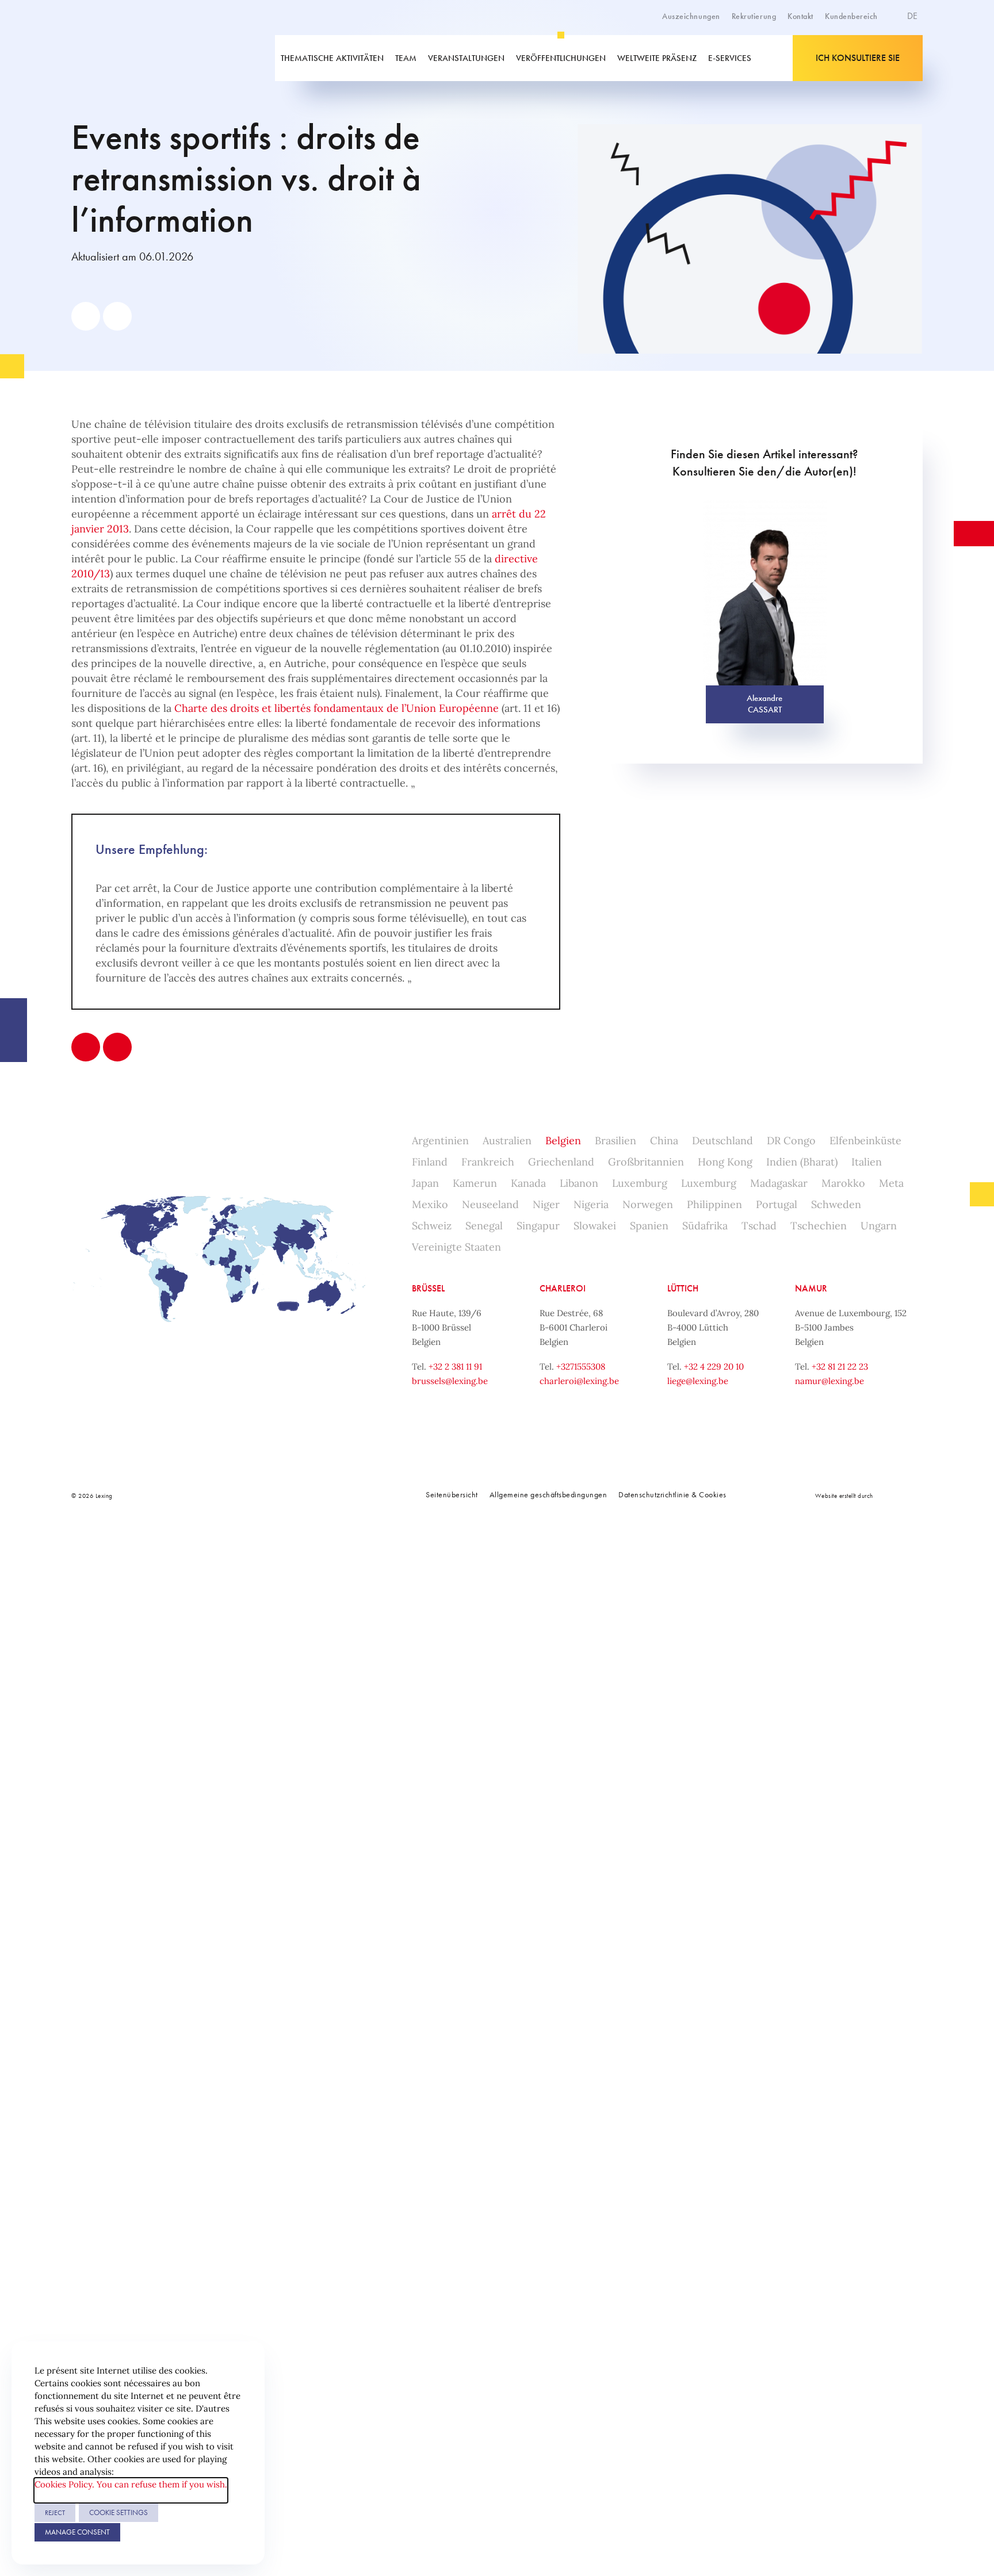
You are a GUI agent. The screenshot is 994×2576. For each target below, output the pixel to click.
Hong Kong (725, 1162)
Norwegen (648, 1204)
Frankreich (488, 1162)
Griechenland (561, 1162)
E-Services (730, 58)
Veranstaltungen (466, 58)
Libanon (579, 1183)
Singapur (538, 1226)
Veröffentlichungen (561, 58)
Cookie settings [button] (118, 2512)
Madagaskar (779, 1183)
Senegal (484, 1226)
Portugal (777, 1204)
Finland (430, 1162)
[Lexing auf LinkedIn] (255, 1496)
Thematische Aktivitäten (332, 58)
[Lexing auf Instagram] (281, 1496)
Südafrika (705, 1226)
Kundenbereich (851, 16)
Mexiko (430, 1204)
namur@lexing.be (829, 1381)
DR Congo (791, 1141)
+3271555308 (581, 1366)
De (913, 16)
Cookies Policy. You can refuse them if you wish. (131, 2484)
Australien (507, 1141)
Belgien (563, 1141)
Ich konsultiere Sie (858, 58)
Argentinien (440, 1141)
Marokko (843, 1183)
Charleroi (563, 1288)
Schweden (836, 1204)
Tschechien (819, 1226)
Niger (546, 1204)
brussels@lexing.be (450, 1381)
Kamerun (475, 1183)
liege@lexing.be (698, 1381)
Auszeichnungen (691, 16)
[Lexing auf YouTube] (307, 1496)
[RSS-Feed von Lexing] (332, 1496)
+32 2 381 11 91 (455, 1366)
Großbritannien (646, 1162)
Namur (811, 1288)
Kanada (528, 1183)
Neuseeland (490, 1204)
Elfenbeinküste (865, 1141)
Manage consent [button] (77, 2532)
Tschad (759, 1226)
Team (406, 58)
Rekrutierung (754, 16)
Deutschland (722, 1141)
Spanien (649, 1226)
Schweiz (432, 1226)
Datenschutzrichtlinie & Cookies (672, 1494)
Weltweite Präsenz (657, 58)
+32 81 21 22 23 (840, 1366)
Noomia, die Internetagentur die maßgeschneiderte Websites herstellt (899, 1495)
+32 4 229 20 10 (714, 1366)
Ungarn (879, 1226)
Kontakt (800, 16)
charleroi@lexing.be (579, 1381)
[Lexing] (154, 58)
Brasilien (615, 1141)
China (664, 1141)
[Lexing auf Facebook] (230, 1496)
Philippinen (714, 1204)
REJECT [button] (55, 2513)
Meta (891, 1183)
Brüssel (428, 1288)
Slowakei (595, 1226)
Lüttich (683, 1288)
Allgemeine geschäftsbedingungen (548, 1494)
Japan (425, 1183)
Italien (867, 1162)
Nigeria (591, 1204)
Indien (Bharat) (802, 1162)
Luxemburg (640, 1183)
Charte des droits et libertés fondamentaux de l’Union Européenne (337, 708)
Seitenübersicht (452, 1494)
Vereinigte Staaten (456, 1247)
